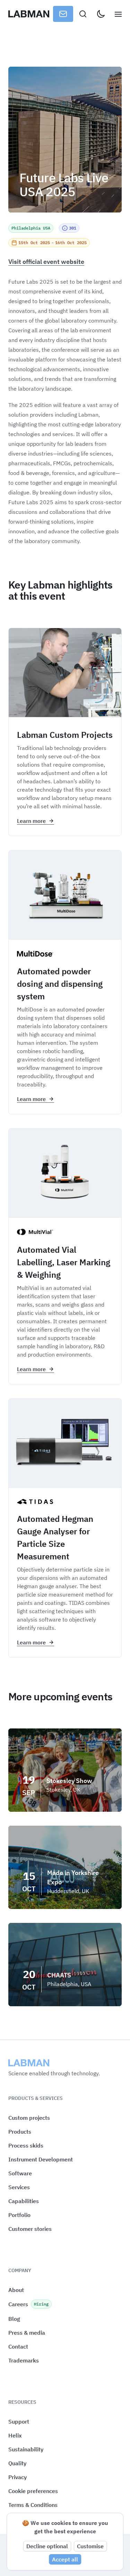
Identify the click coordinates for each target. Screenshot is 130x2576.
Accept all (65, 2559)
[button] (33, 2491)
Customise (90, 2546)
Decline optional (47, 2546)
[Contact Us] (63, 14)
